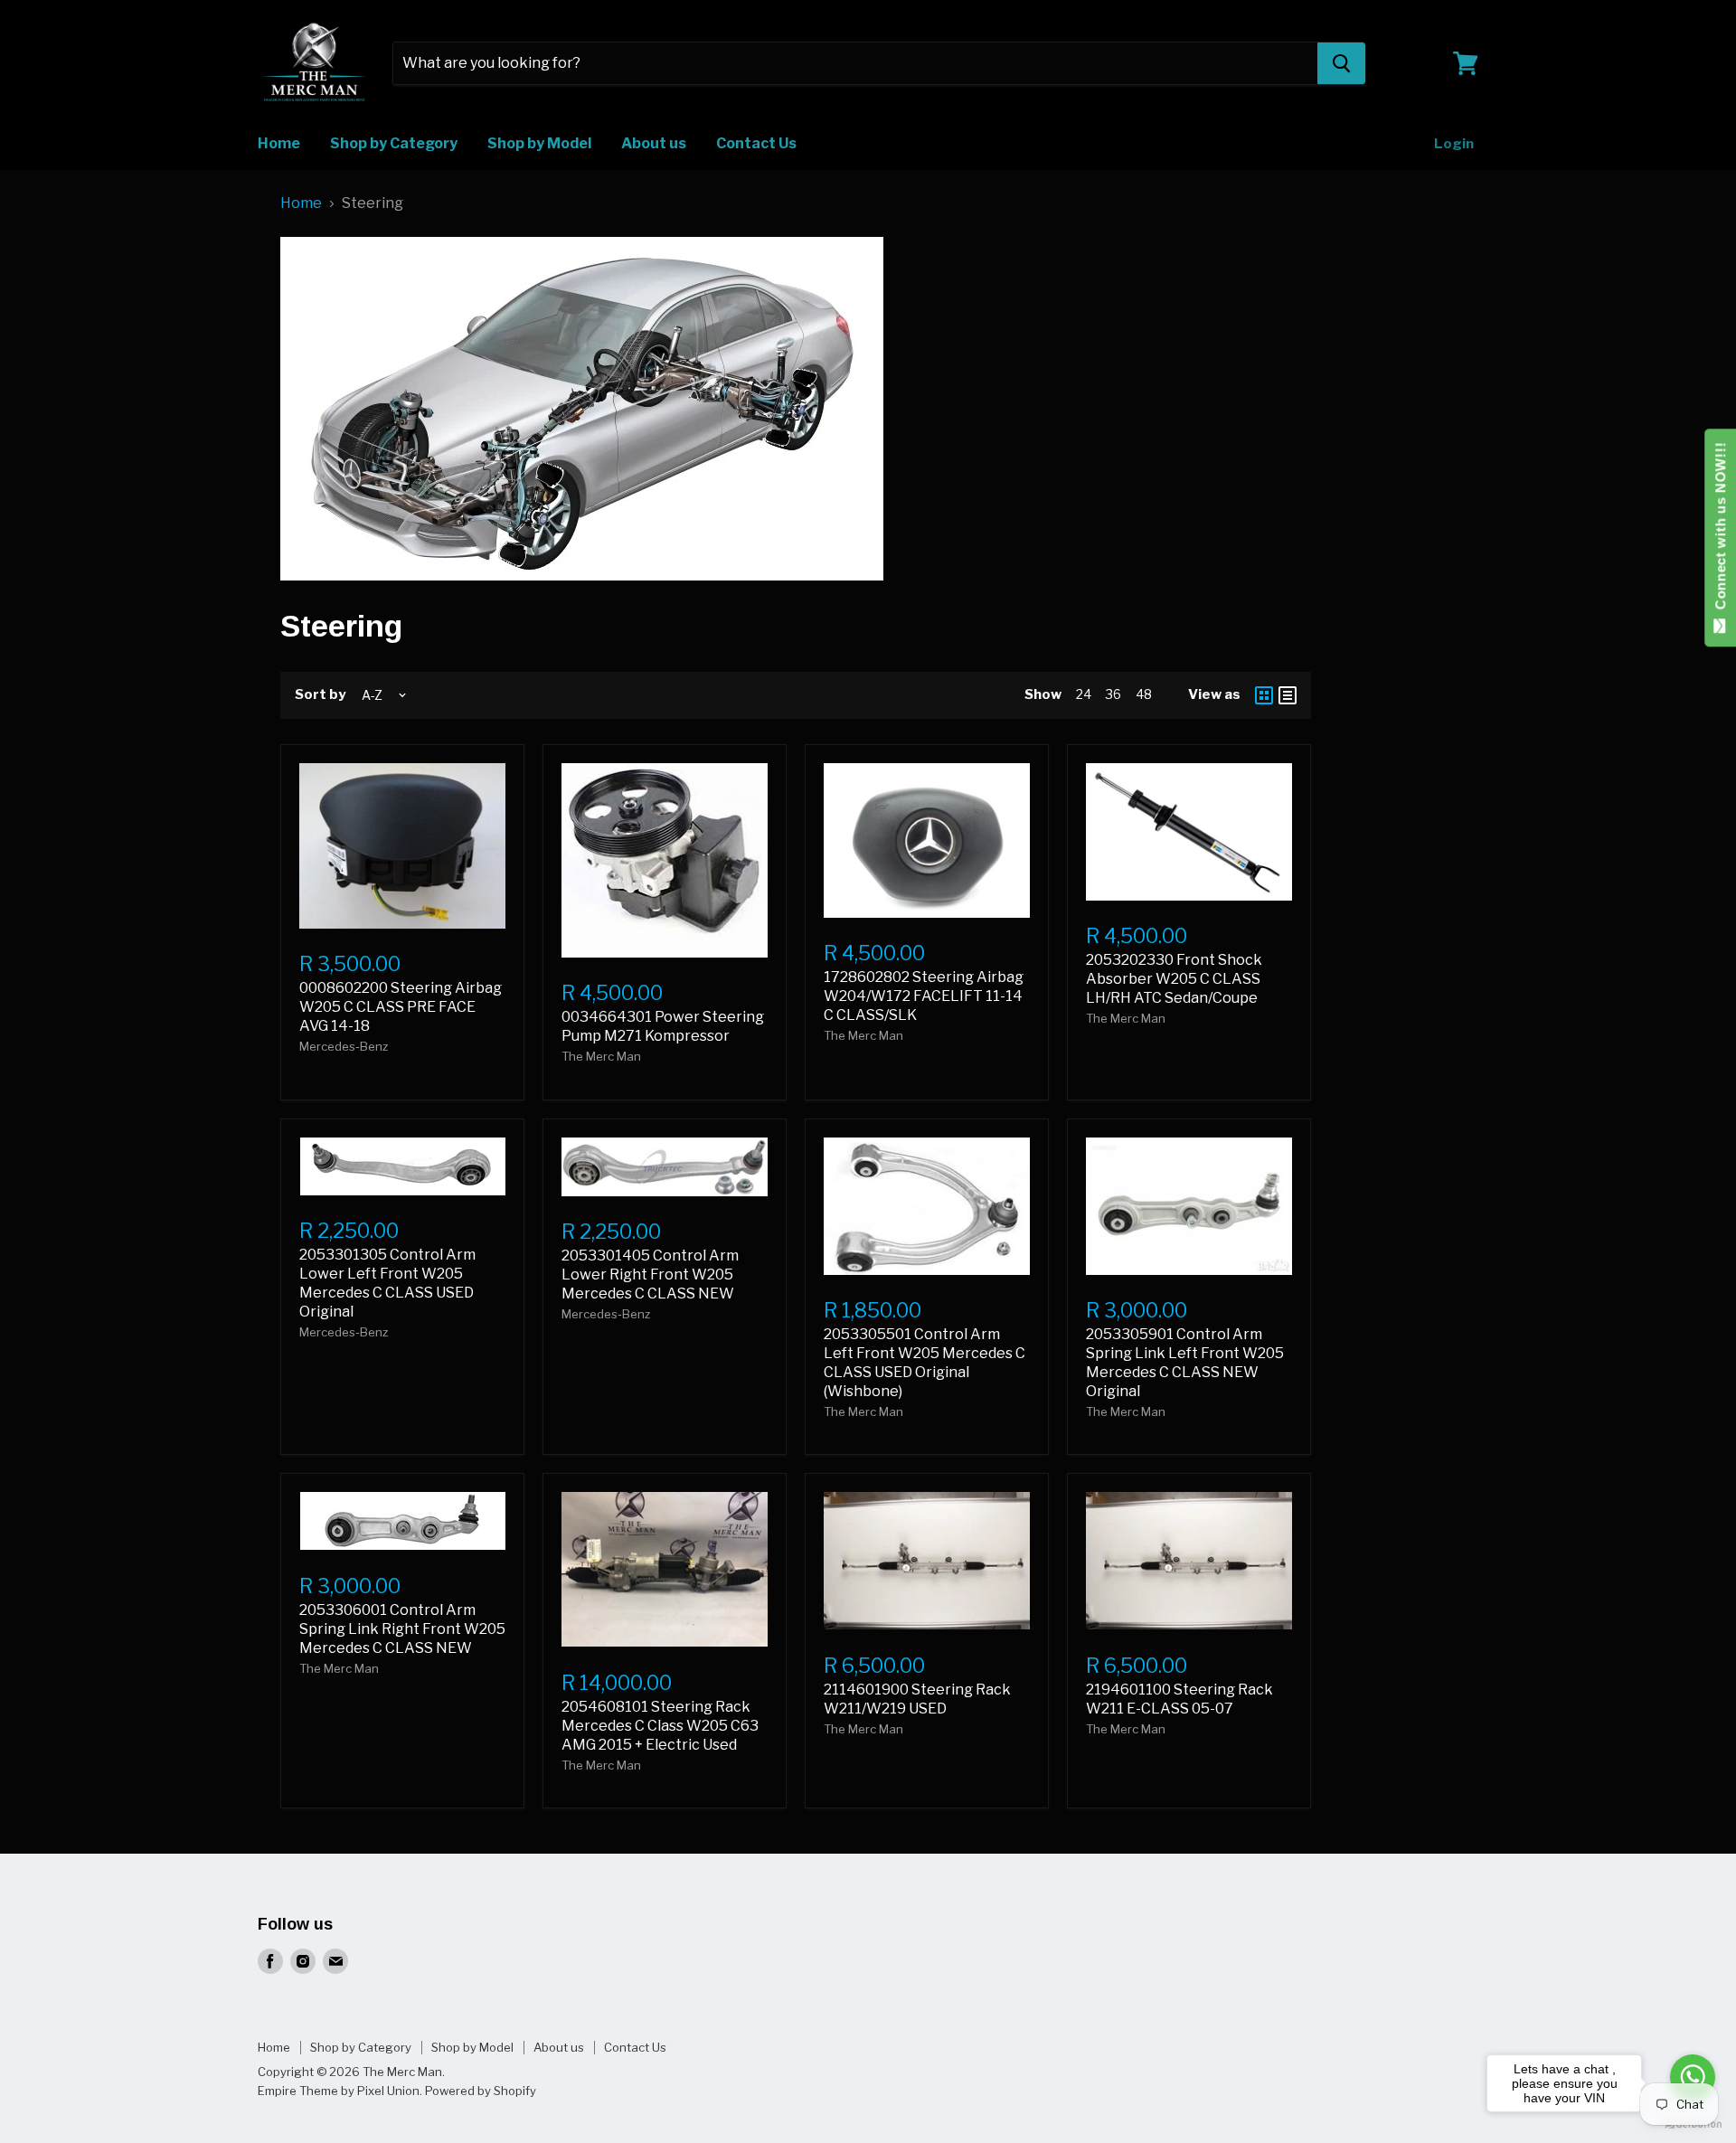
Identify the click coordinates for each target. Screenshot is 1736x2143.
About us (654, 143)
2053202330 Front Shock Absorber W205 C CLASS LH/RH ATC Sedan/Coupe (1174, 979)
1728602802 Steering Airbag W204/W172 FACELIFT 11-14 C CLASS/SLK (924, 996)
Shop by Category (394, 143)
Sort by (320, 695)
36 (1113, 694)
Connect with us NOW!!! (1720, 530)
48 (1144, 694)
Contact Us (756, 143)
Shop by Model (539, 143)
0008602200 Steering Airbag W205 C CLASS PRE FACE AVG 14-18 (401, 1007)
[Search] (1341, 63)
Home (279, 143)
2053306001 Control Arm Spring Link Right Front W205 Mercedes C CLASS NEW (402, 1629)
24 (1084, 694)
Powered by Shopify (481, 2091)
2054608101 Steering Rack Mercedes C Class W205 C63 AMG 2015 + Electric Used (660, 1726)
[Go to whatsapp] (1693, 2077)
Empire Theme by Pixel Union (339, 2091)
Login (1454, 144)
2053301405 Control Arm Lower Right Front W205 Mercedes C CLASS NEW (650, 1274)
